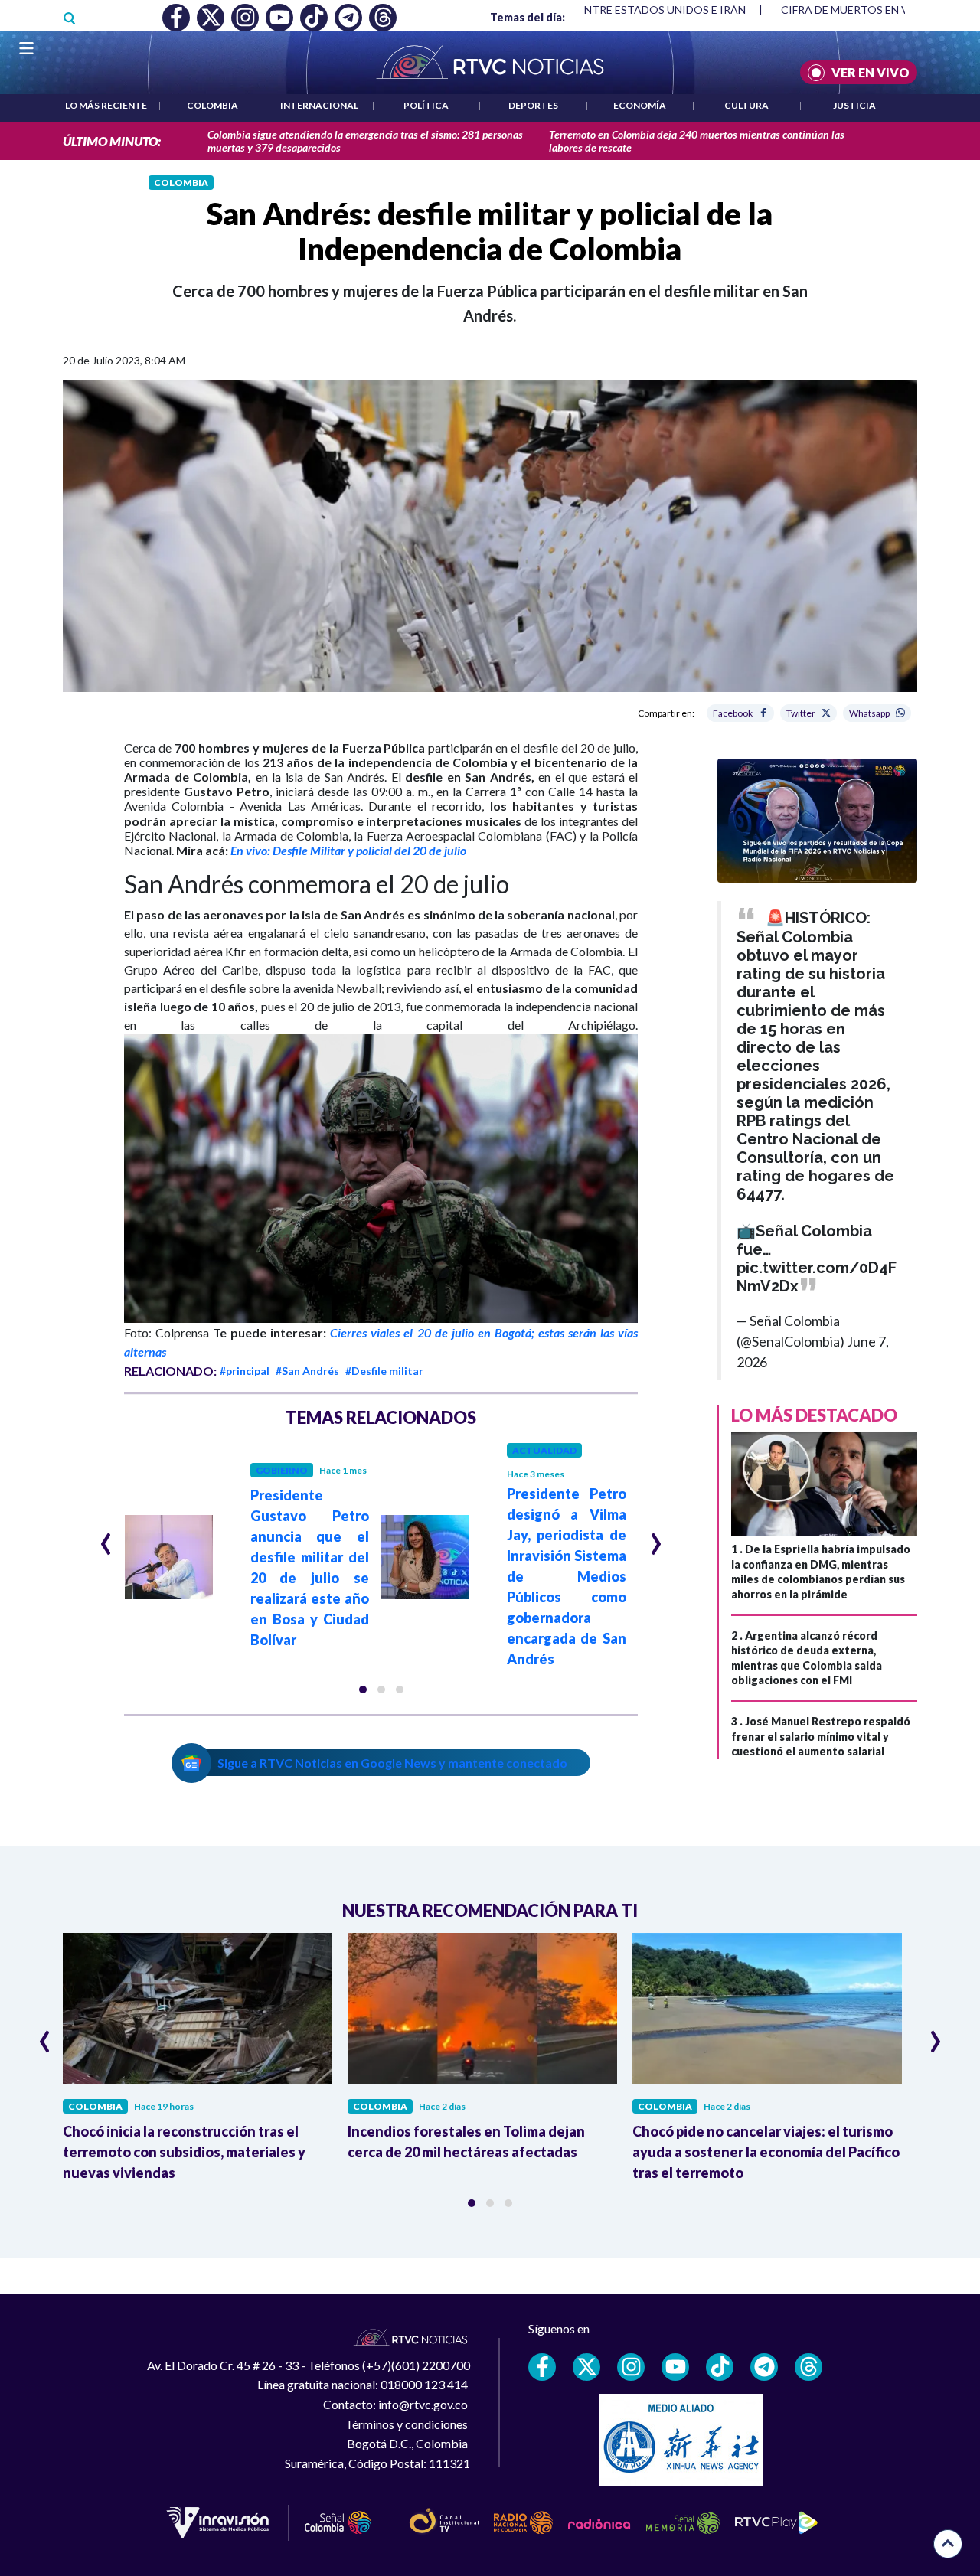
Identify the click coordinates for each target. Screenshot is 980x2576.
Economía (640, 105)
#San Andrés (307, 1371)
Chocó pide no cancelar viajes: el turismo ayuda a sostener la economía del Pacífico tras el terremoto (766, 2152)
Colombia (212, 105)
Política (426, 105)
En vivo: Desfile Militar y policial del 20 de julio (348, 850)
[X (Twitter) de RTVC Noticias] (586, 2367)
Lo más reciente (106, 105)
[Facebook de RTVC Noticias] (542, 2367)
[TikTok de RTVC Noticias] (720, 2367)
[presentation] (106, 1537)
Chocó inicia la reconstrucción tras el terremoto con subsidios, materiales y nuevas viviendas (184, 2152)
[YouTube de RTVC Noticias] (675, 2367)
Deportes (533, 105)
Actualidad (544, 1450)
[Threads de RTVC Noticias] (808, 2367)
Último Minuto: (112, 141)
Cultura (746, 105)
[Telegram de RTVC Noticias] (764, 2367)
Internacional (319, 105)
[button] (363, 1690)
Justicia (854, 105)
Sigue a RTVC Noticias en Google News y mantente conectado (392, 1763)
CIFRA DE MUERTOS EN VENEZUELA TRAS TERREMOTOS (605, 10)
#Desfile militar (384, 1371)
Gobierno (282, 1470)
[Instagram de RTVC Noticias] (631, 2367)
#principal (245, 1371)
